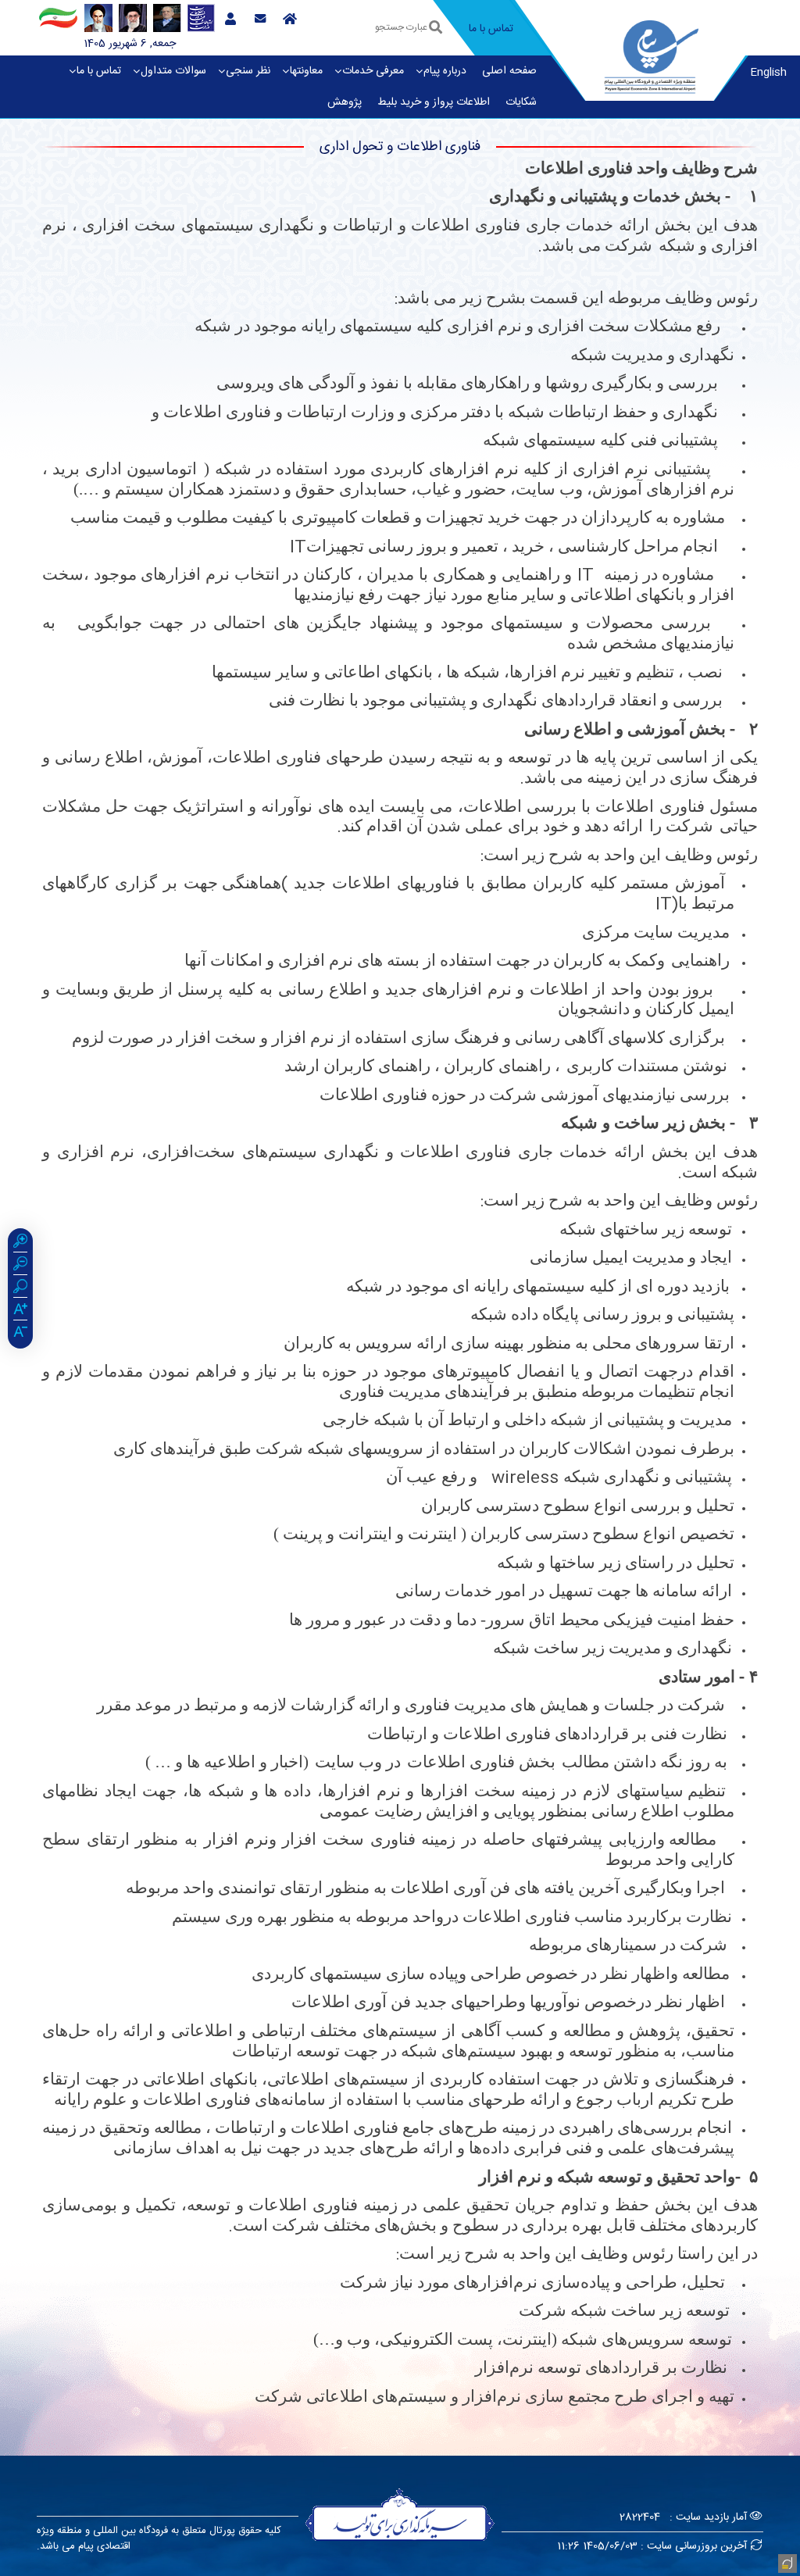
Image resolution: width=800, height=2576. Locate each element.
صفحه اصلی (509, 71)
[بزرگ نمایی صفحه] (20, 1243)
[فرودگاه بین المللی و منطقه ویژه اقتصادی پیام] (652, 55)
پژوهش (345, 102)
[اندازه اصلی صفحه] (20, 1288)
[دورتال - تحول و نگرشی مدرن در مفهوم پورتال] (786, 2562)
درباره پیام (445, 71)
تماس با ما (99, 71)
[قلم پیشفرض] (20, 1334)
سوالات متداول (173, 71)
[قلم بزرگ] (20, 1311)
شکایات (521, 102)
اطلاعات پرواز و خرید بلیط (434, 102)
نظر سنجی (248, 71)
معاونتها (306, 71)
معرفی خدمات (373, 71)
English (768, 73)
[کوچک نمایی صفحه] (20, 1266)
